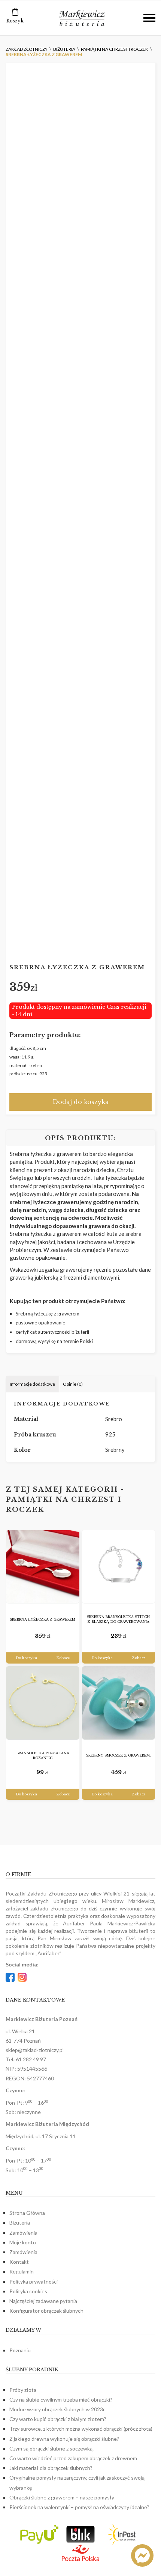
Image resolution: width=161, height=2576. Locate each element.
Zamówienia (23, 2233)
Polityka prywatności (34, 2281)
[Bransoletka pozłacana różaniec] (43, 1703)
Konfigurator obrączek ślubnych (46, 2311)
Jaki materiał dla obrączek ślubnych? (51, 2468)
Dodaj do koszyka (81, 1102)
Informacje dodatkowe (32, 1384)
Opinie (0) (73, 1384)
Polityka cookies (28, 2291)
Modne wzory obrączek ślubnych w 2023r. (57, 2409)
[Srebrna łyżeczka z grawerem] (43, 1567)
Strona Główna (27, 2213)
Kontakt (19, 2262)
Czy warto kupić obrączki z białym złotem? (58, 2419)
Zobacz (63, 1658)
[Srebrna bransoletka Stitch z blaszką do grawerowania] (119, 1567)
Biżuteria (20, 2222)
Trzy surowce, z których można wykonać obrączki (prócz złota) (81, 2429)
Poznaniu (20, 2350)
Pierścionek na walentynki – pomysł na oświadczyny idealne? (79, 2507)
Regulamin (22, 2271)
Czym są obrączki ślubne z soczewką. (51, 2448)
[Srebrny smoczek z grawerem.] (119, 1703)
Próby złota (23, 2390)
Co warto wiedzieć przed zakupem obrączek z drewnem (73, 2458)
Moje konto (23, 2242)
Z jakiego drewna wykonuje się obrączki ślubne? (64, 2439)
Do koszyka (26, 1658)
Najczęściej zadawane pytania (43, 2301)
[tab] (33, 1384)
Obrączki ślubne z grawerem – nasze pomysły (62, 2497)
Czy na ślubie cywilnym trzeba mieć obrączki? (61, 2400)
